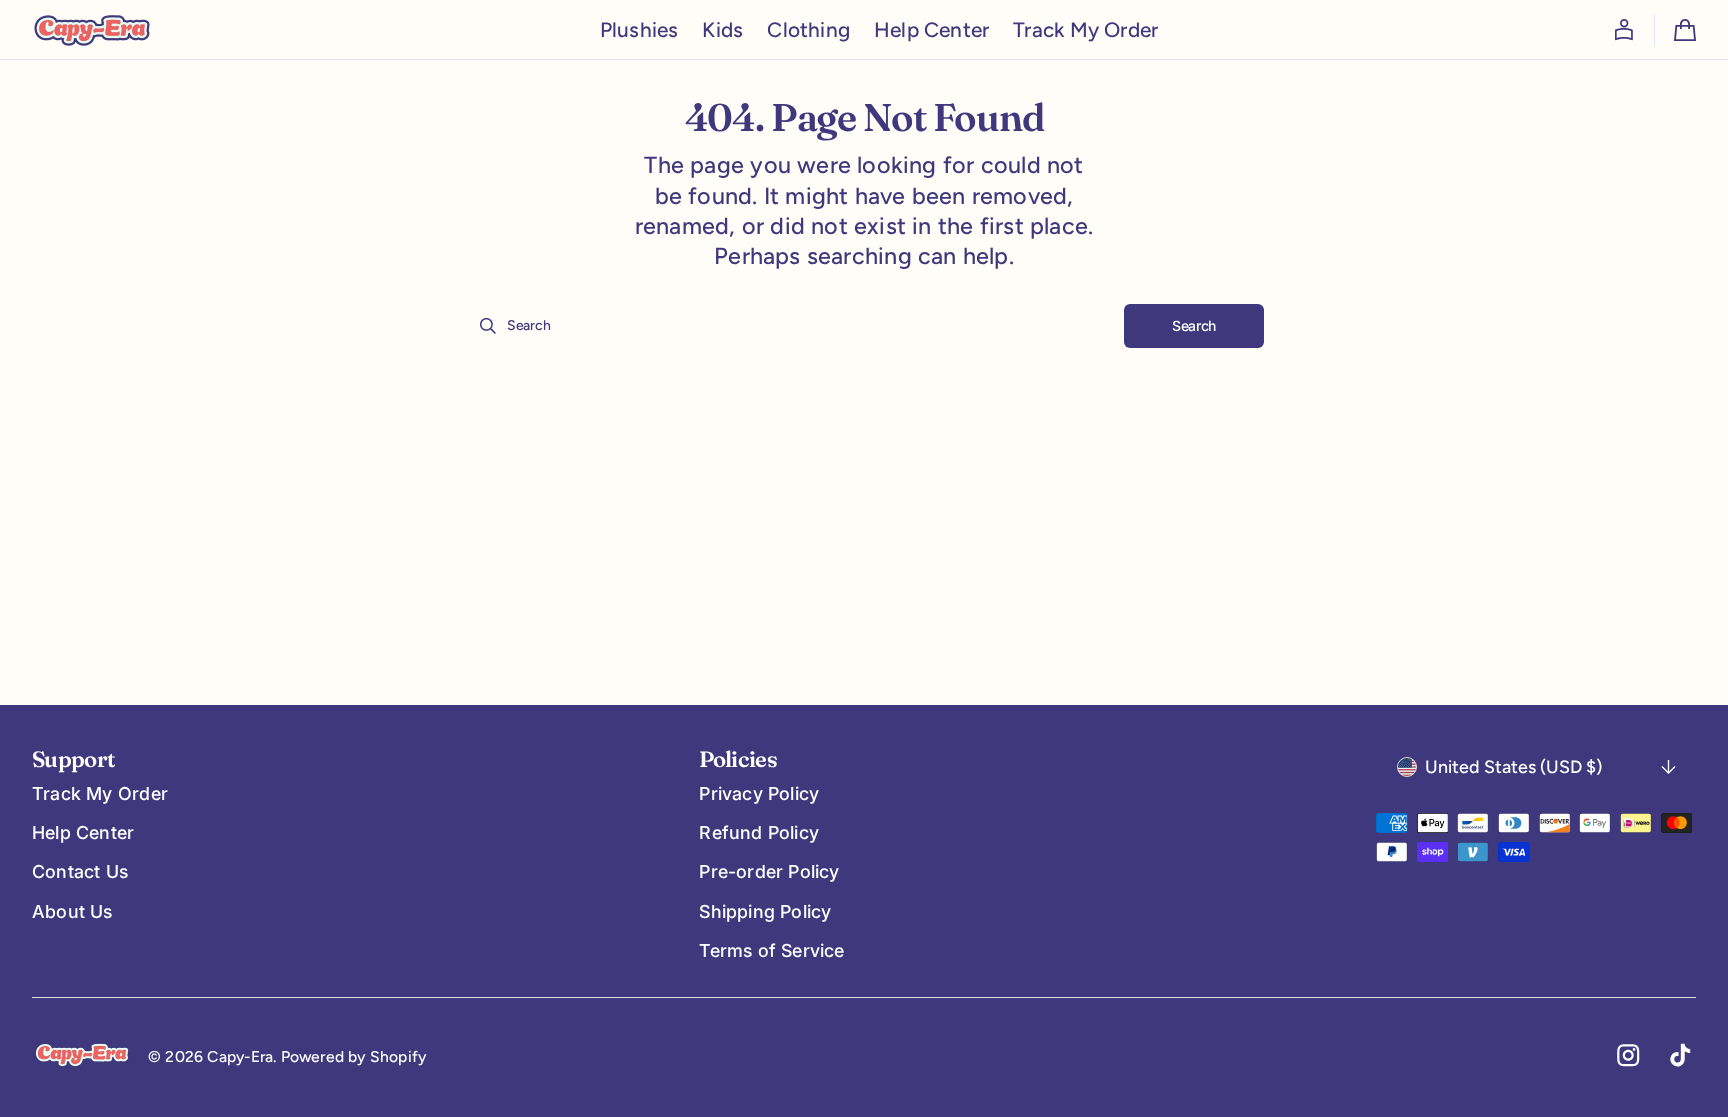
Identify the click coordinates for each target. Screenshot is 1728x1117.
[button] (1624, 30)
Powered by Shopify (354, 1056)
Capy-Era (240, 1056)
